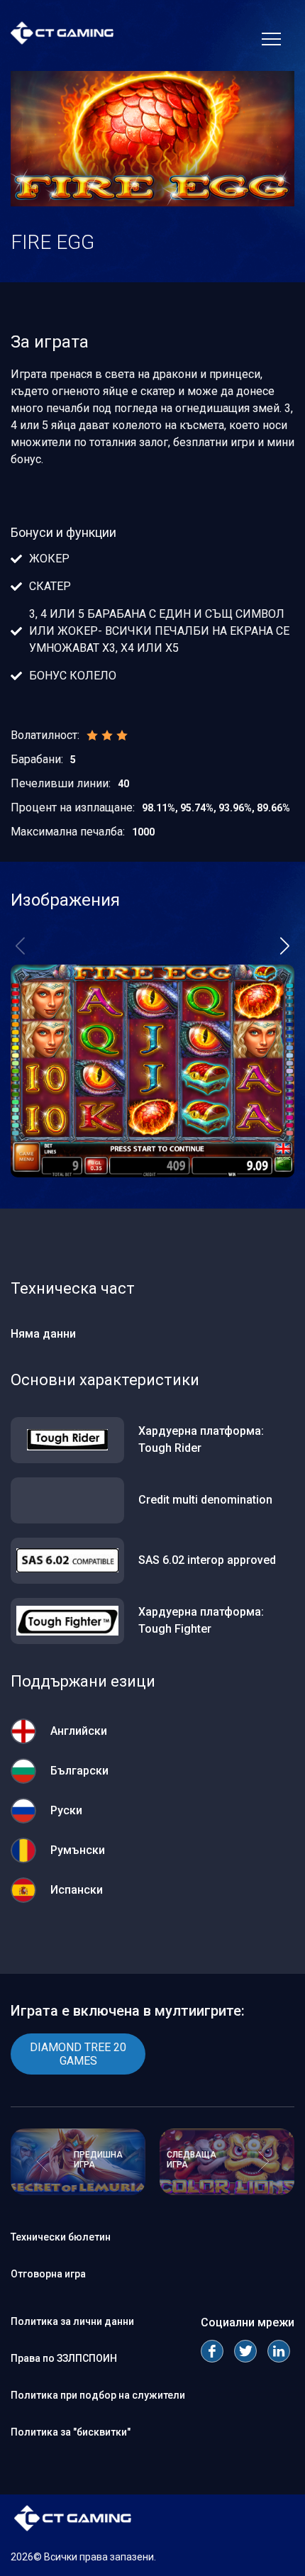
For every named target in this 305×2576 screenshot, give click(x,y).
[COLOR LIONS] (227, 2191)
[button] (285, 946)
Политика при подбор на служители (98, 2395)
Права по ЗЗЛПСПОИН (64, 2358)
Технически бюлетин (61, 2237)
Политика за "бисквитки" (71, 2432)
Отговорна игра (48, 2274)
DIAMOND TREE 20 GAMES (78, 2054)
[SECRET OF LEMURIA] (78, 2191)
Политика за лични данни (72, 2321)
